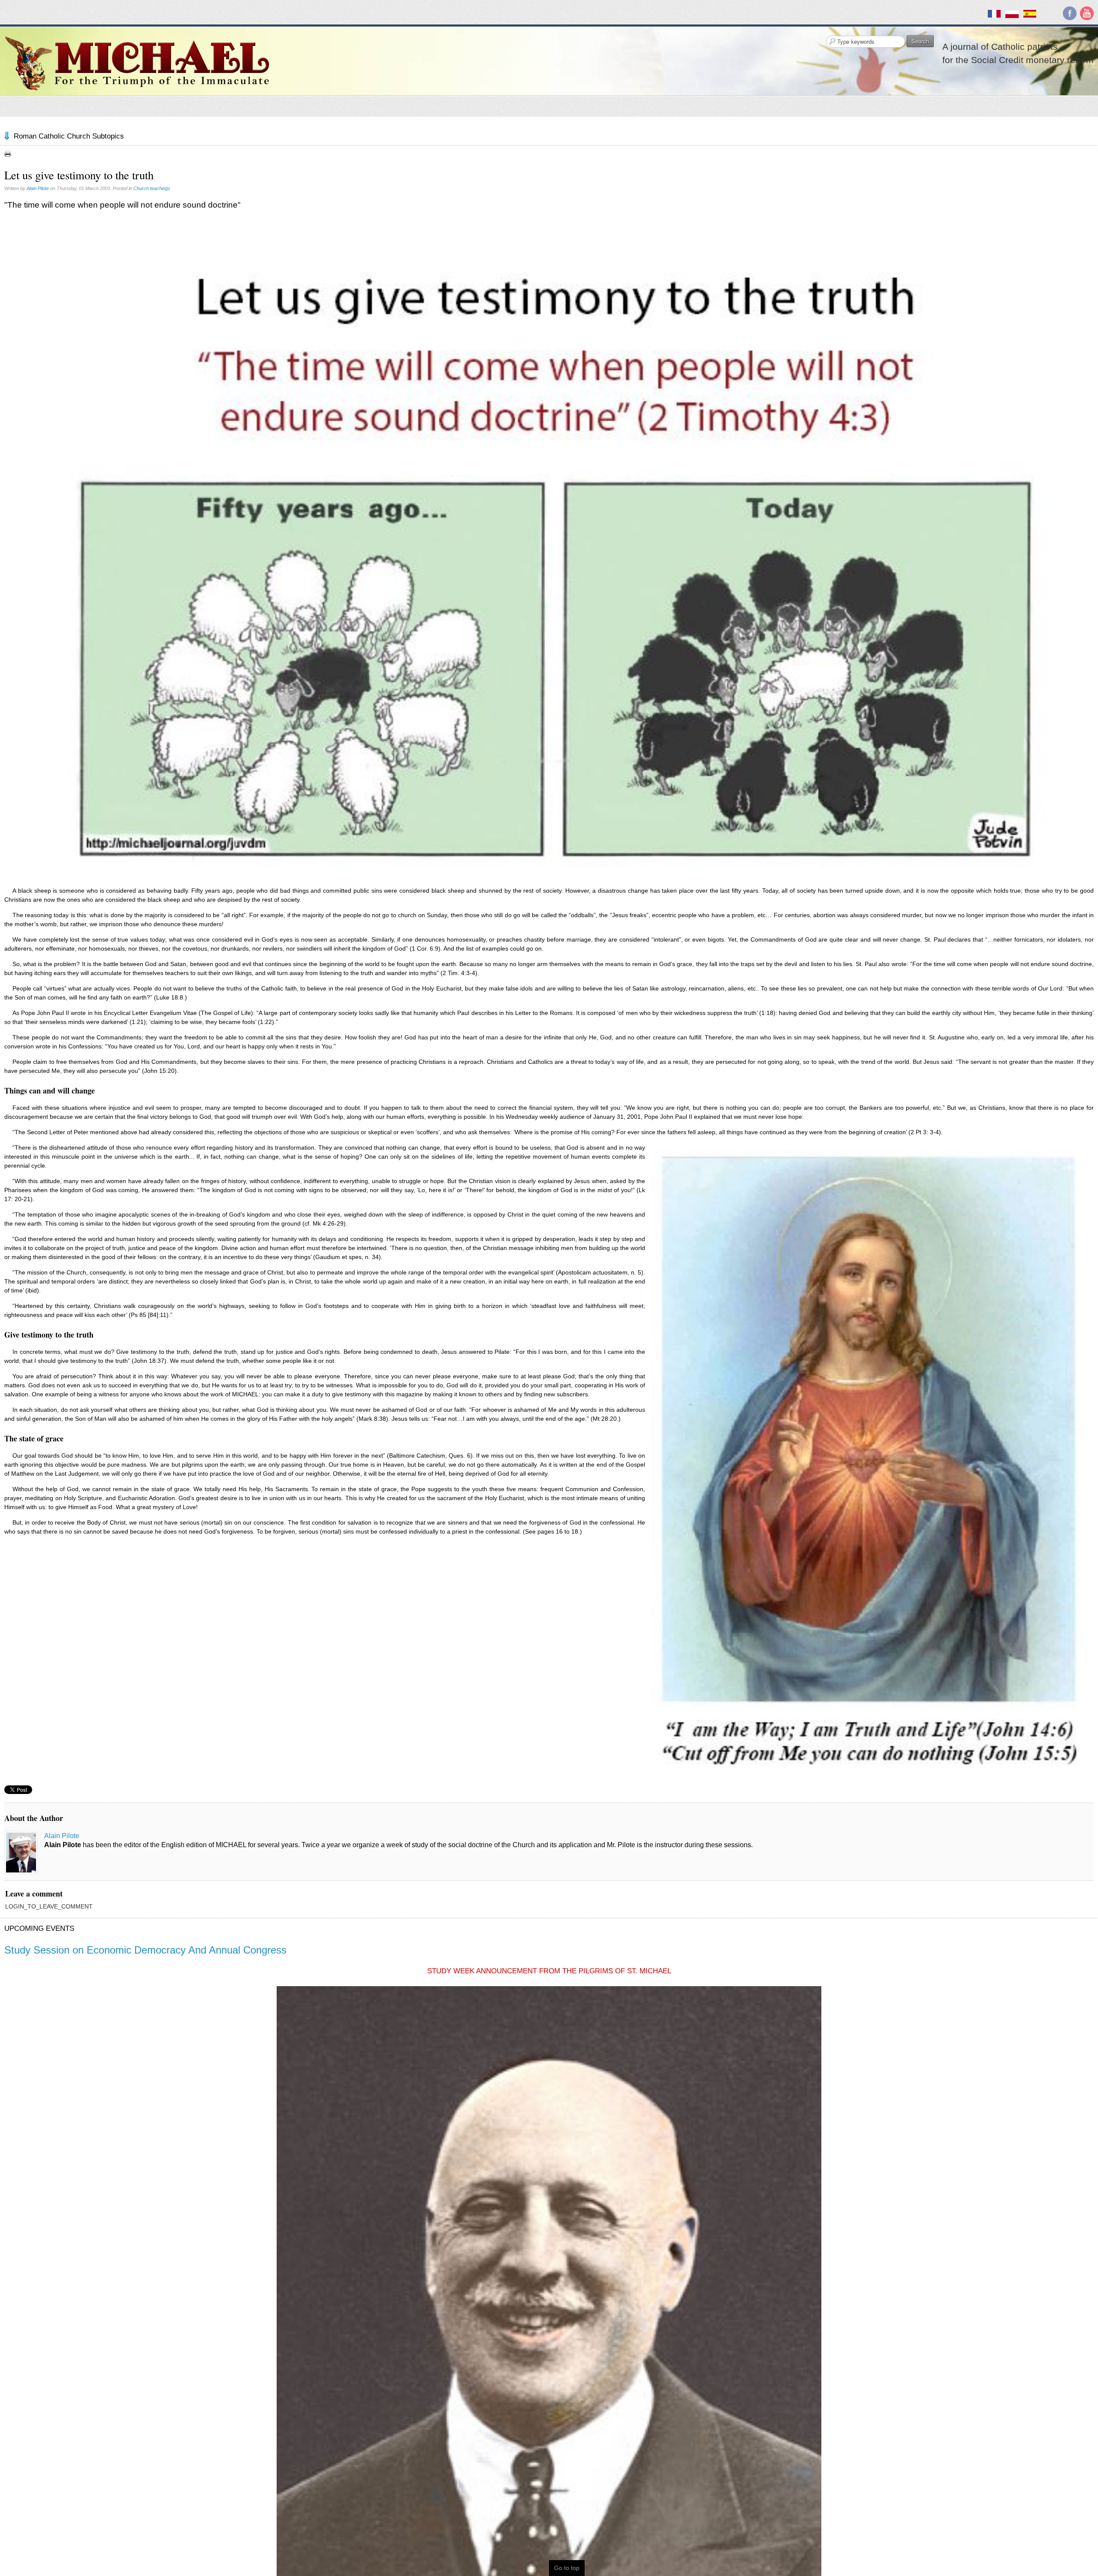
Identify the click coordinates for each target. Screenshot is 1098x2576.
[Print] (8, 154)
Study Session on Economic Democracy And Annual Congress (145, 1950)
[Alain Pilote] (21, 1853)
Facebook (1070, 13)
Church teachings (152, 188)
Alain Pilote (38, 188)
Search (920, 41)
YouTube (1087, 13)
